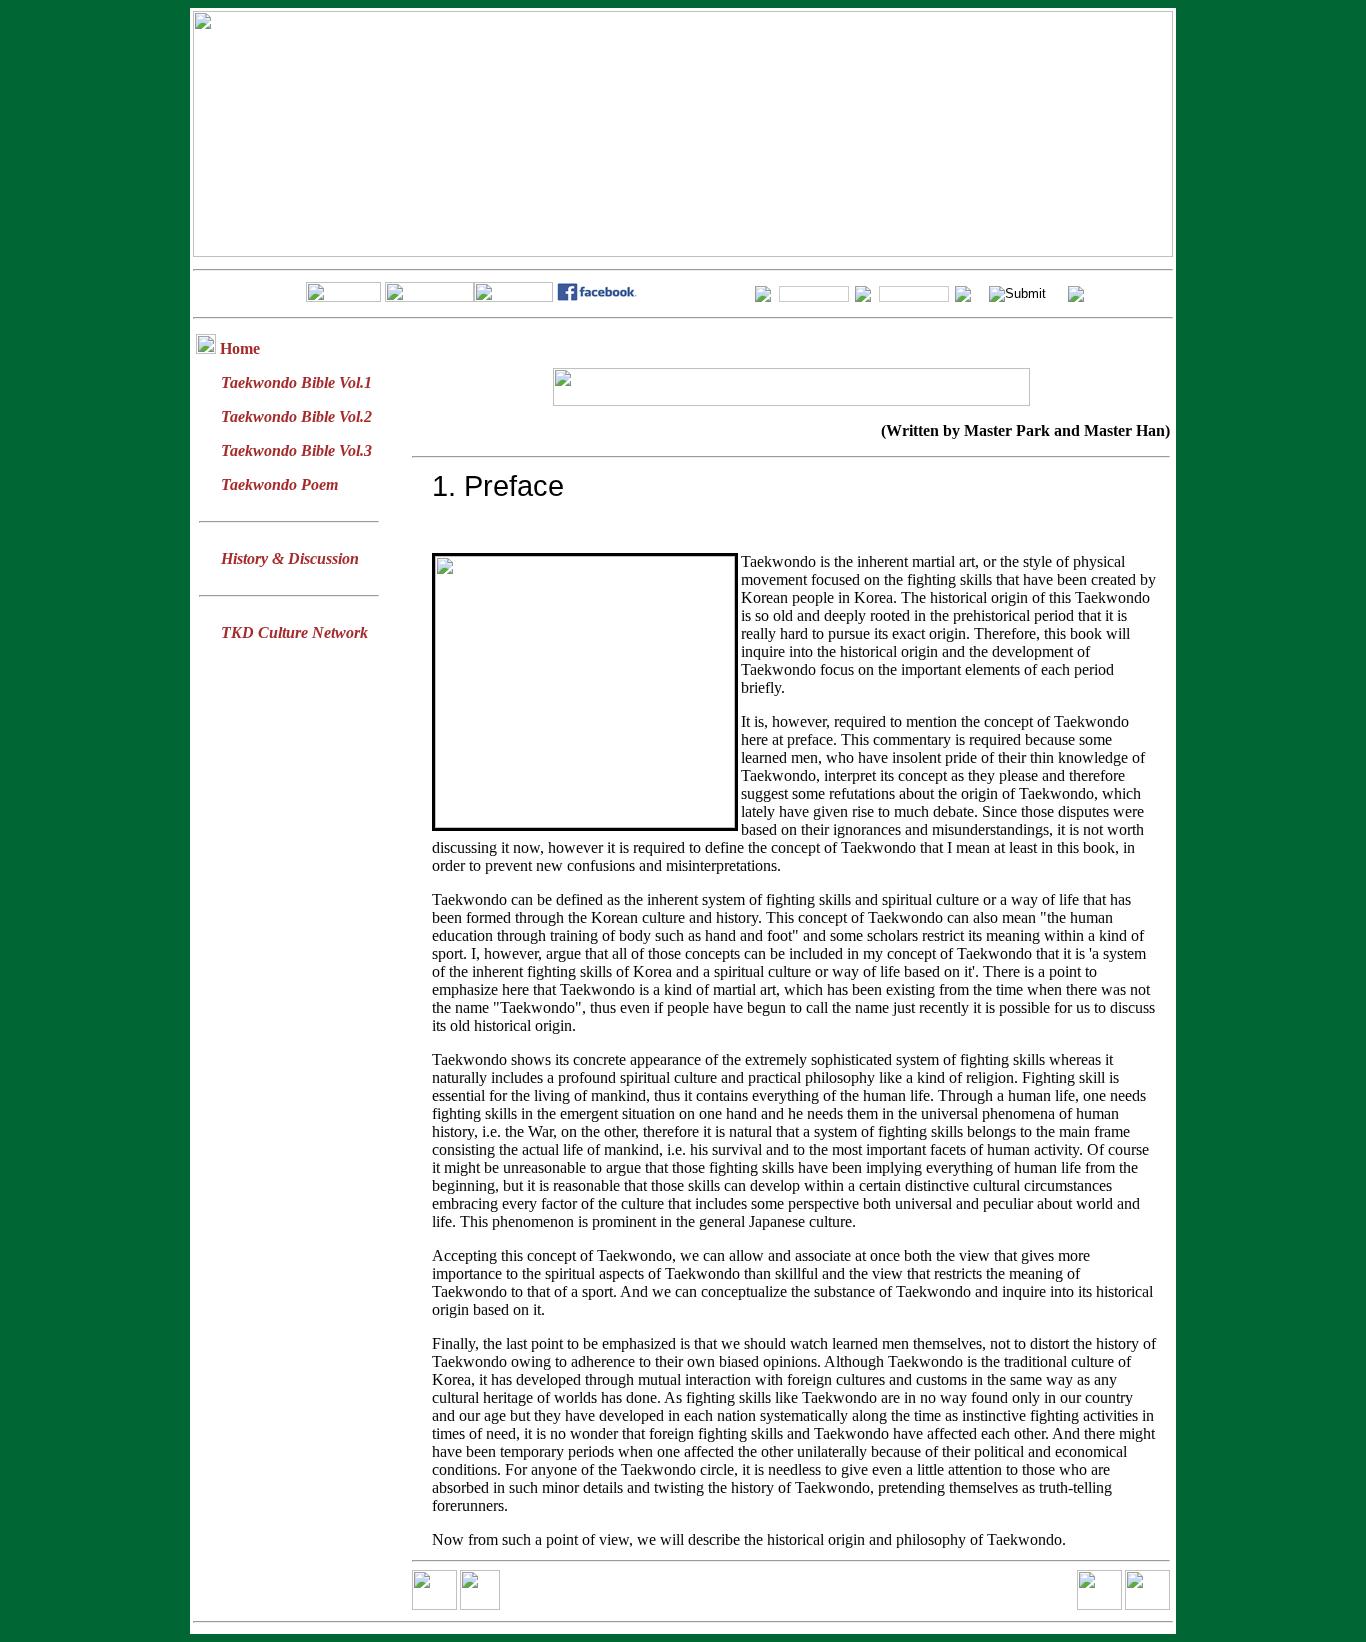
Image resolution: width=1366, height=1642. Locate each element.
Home (240, 348)
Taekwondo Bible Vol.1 (296, 382)
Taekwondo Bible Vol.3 (296, 450)
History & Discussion (290, 558)
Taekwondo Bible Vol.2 (296, 416)
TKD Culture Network (294, 632)
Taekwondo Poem (279, 484)
